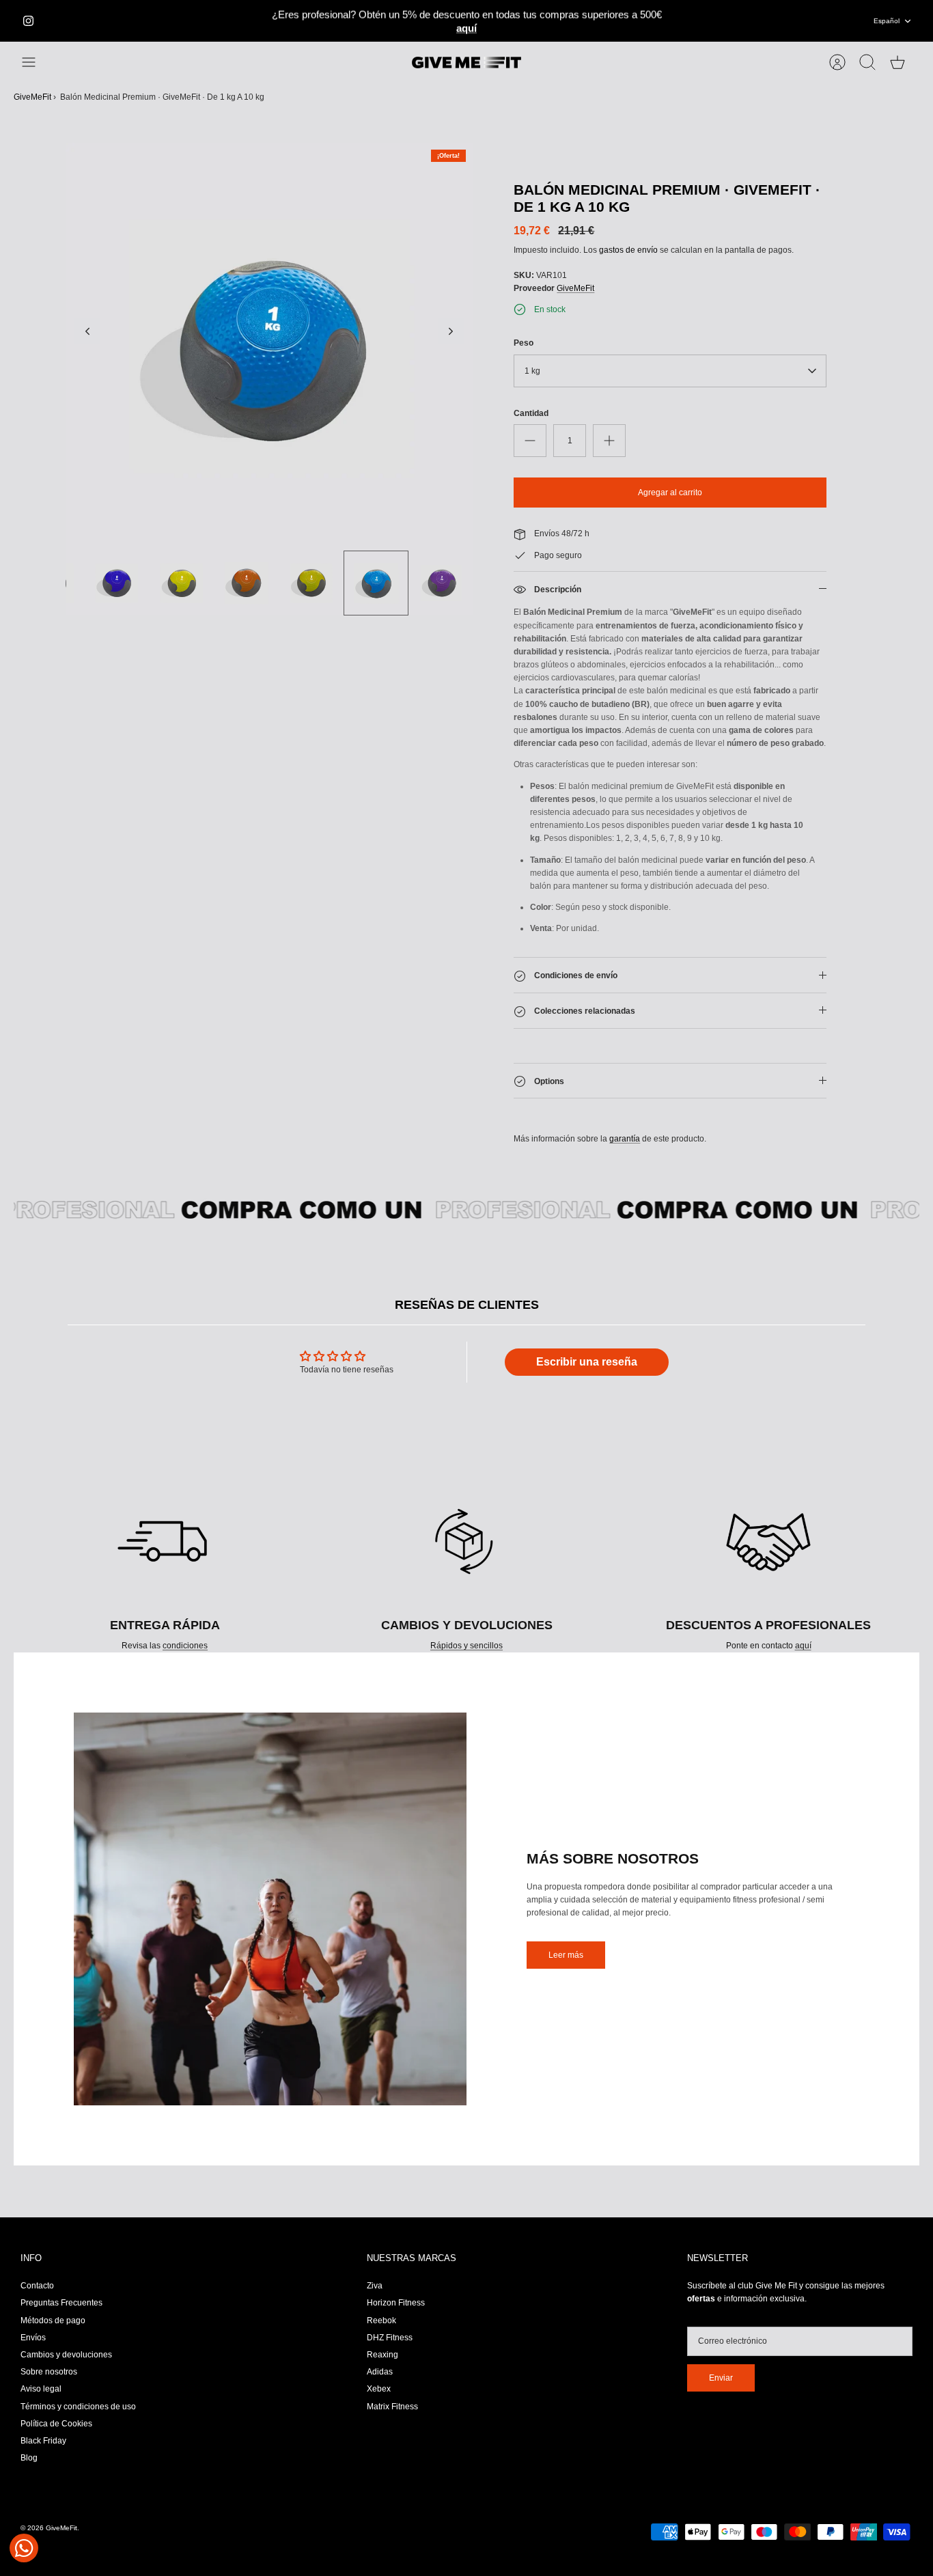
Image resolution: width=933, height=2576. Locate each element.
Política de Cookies (56, 2424)
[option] (269, 347)
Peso (524, 343)
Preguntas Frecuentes (61, 2303)
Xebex (379, 2389)
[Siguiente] (680, 21)
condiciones (185, 1646)
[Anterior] (254, 21)
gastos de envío (628, 250)
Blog (29, 2458)
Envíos (33, 2338)
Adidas (380, 2372)
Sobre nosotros (49, 2372)
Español (887, 21)
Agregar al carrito (670, 493)
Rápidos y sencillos (466, 1646)
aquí (803, 1646)
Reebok (381, 2321)
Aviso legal (41, 2389)
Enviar (721, 2378)
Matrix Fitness (392, 2407)
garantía (625, 1139)
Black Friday (43, 2441)
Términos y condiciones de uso (78, 2407)
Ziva (375, 2286)
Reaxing (382, 2355)
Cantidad (531, 413)
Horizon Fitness (396, 2303)
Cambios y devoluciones (66, 2355)
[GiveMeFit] (466, 63)
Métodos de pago (53, 2321)
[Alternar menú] (36, 62)
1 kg (532, 371)
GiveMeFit (32, 97)
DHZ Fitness (390, 2338)
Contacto (37, 2286)
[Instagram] (28, 21)
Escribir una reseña (587, 1362)
